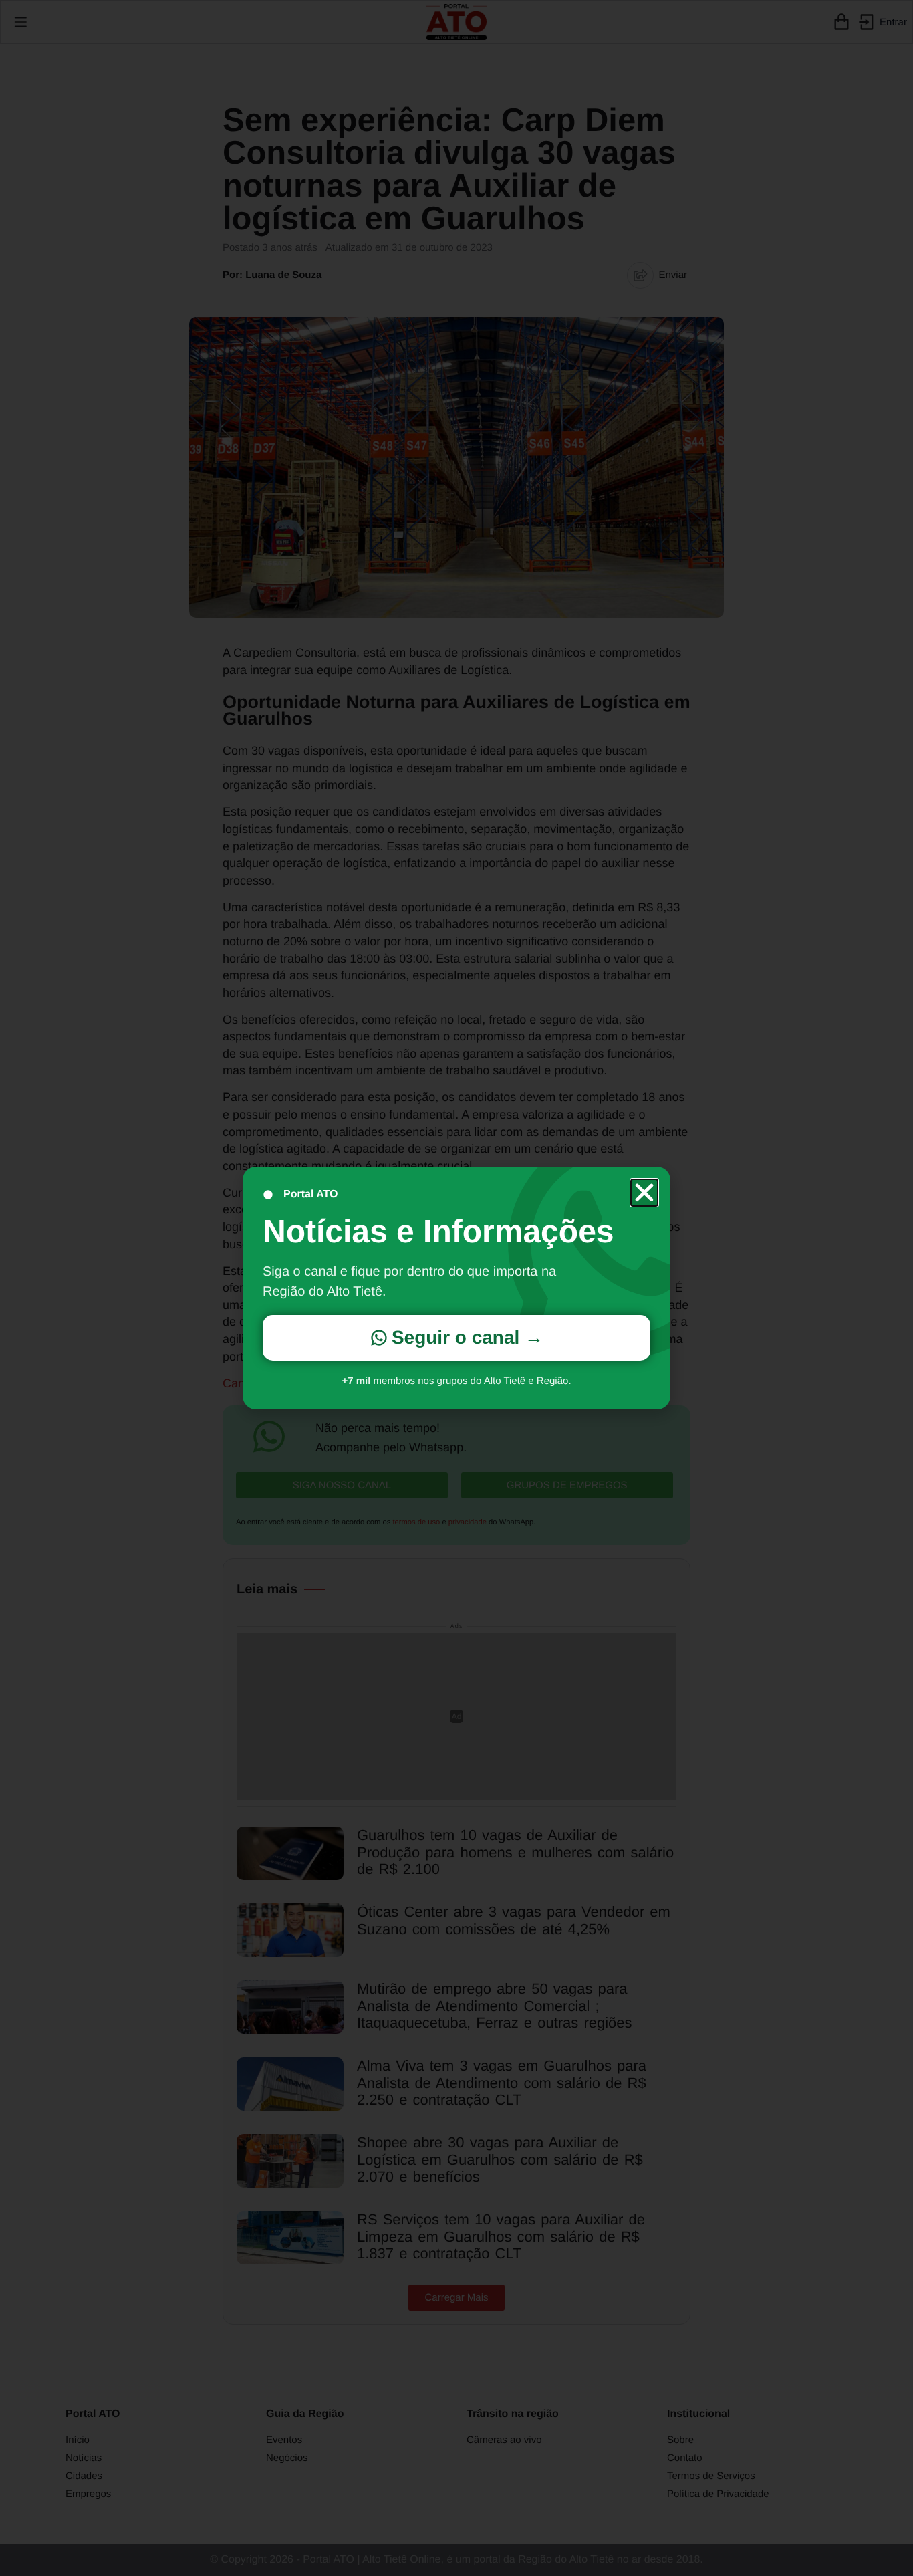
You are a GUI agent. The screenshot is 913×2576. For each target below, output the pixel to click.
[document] (456, 1288)
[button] (644, 1193)
